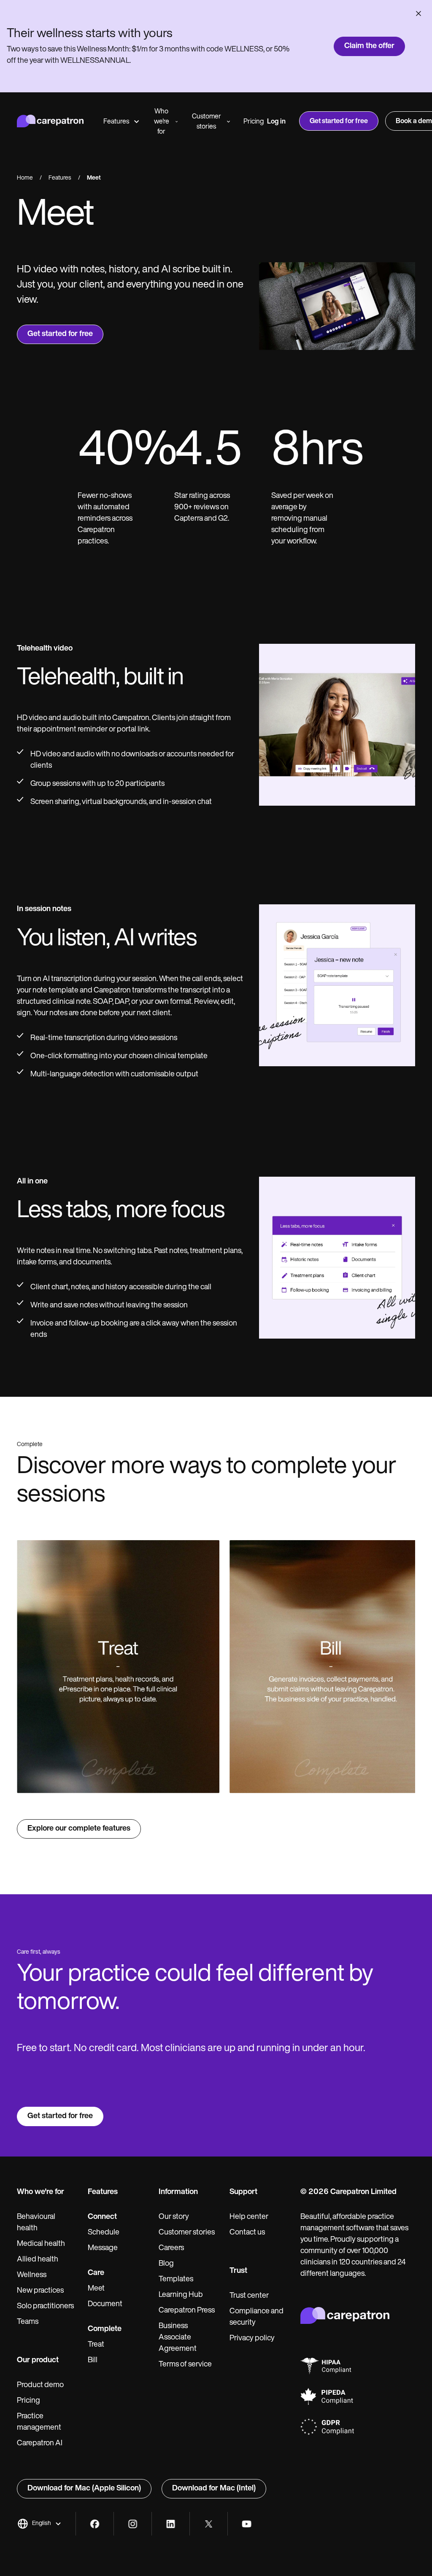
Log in (276, 122)
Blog (166, 2264)
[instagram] (133, 2524)
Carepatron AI (40, 2444)
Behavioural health (36, 2223)
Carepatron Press (187, 2311)
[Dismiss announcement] (418, 13)
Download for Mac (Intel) (214, 2489)
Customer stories (207, 122)
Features (116, 122)
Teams (28, 2322)
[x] (209, 2524)
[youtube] (247, 2524)
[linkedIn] (171, 2524)
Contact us (247, 2233)
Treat (96, 2345)
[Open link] (118, 1667)
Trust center (249, 2296)
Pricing (254, 122)
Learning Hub (181, 2295)
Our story (174, 2217)
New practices (40, 2291)
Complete (105, 2329)
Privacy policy (252, 2339)
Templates (176, 2280)
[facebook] (95, 2524)
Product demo (40, 2385)
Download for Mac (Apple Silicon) (84, 2489)
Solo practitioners (45, 2307)
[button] (39, 2524)
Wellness (32, 2275)
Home (25, 178)
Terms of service (185, 2365)
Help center (249, 2217)
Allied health (38, 2260)
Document (105, 2304)
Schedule (104, 2233)
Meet (96, 2289)
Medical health (41, 2244)
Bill (93, 2361)
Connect (102, 2217)
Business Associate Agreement (178, 2338)
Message (103, 2248)
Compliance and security (256, 2317)
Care (96, 2273)
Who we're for (162, 122)
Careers (171, 2248)
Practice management (39, 2422)
